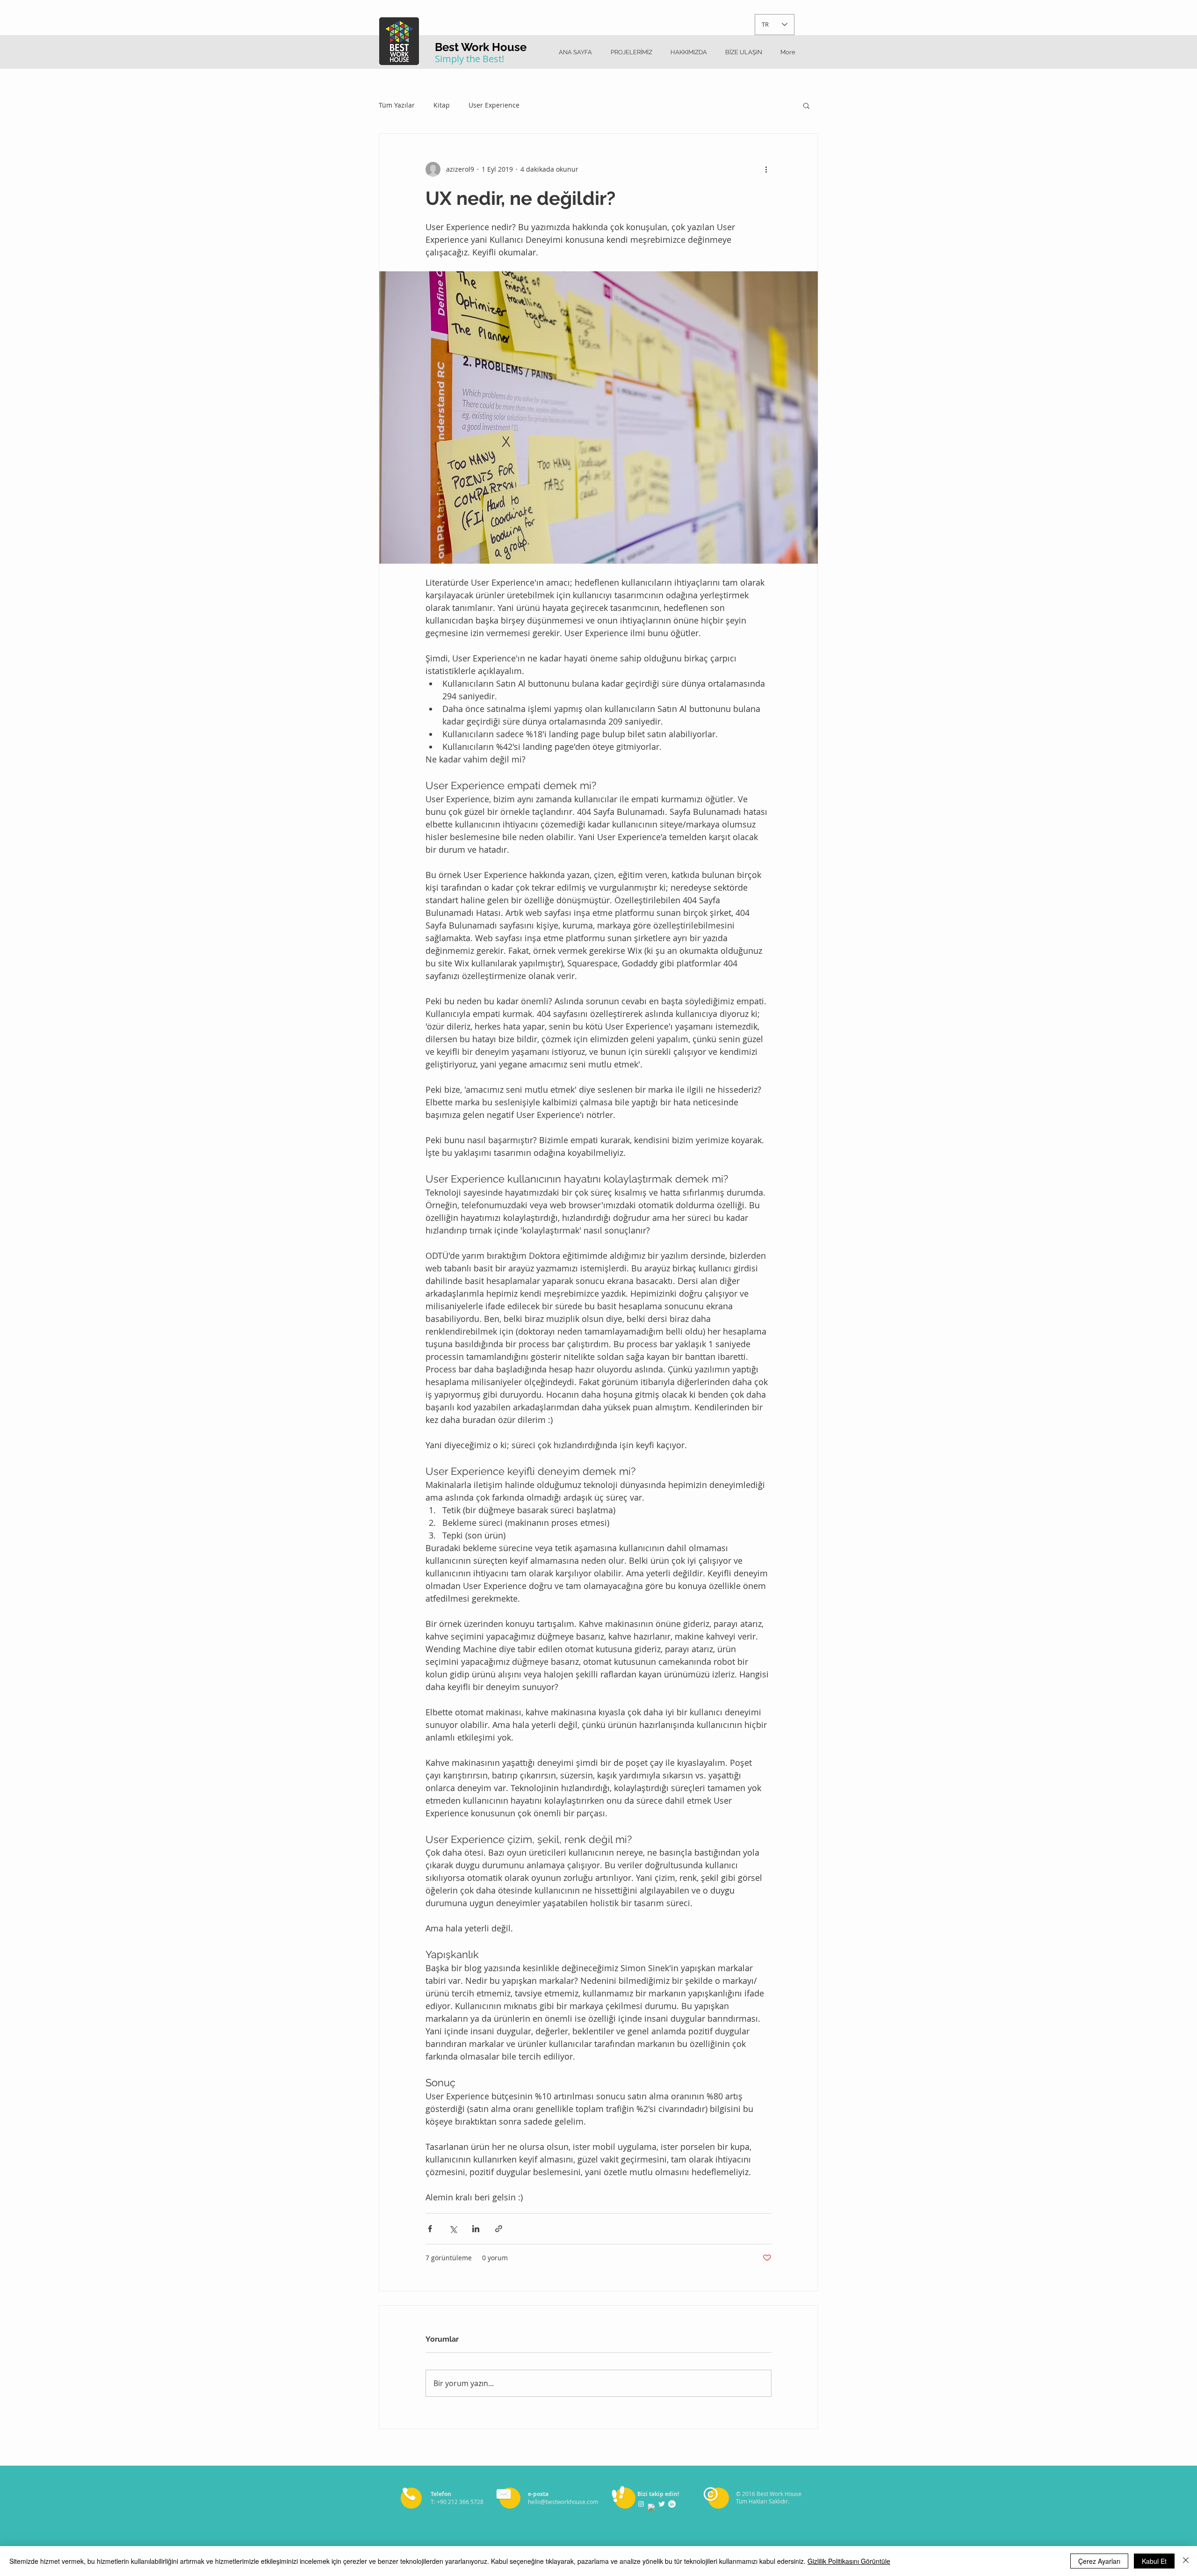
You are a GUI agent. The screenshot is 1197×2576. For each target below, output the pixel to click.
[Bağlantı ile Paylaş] (499, 2229)
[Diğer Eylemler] (766, 169)
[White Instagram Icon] (641, 2504)
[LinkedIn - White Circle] (672, 2504)
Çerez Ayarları (1099, 2561)
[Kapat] (1186, 2561)
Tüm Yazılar (397, 105)
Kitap (442, 105)
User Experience (494, 105)
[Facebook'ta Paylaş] (430, 2229)
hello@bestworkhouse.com (563, 2502)
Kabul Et (1154, 2561)
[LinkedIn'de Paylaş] (476, 2229)
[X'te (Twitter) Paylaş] (453, 2229)
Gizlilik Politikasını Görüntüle (849, 2561)
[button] (806, 105)
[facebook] (651, 2507)
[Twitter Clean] (662, 2504)
